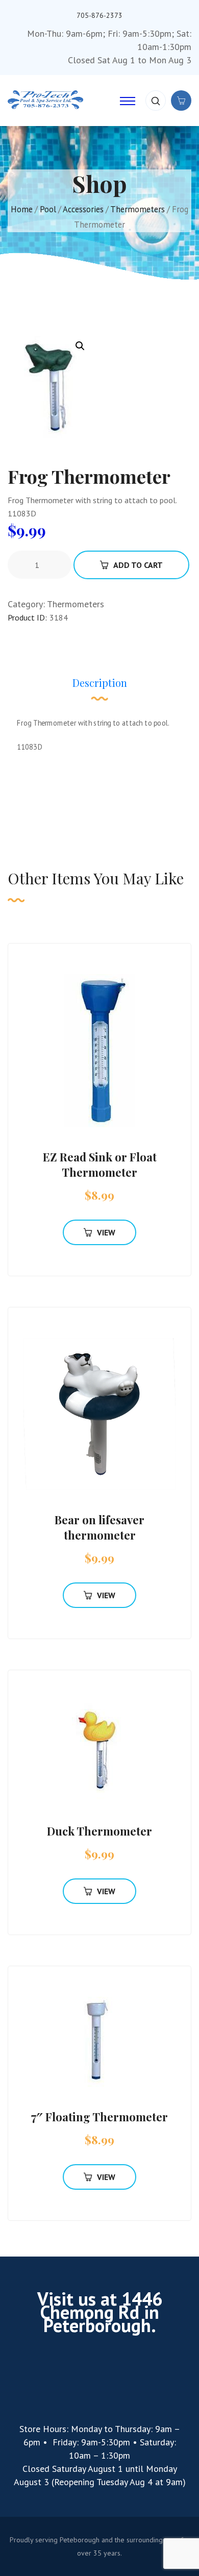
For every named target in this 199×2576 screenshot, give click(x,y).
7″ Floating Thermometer (99, 2117)
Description (100, 683)
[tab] (100, 688)
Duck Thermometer (99, 1831)
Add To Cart (138, 565)
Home (22, 209)
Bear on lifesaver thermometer (99, 1527)
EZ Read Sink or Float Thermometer (100, 1165)
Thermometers (138, 209)
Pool (48, 209)
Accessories (83, 209)
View (106, 1232)
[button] (80, 346)
